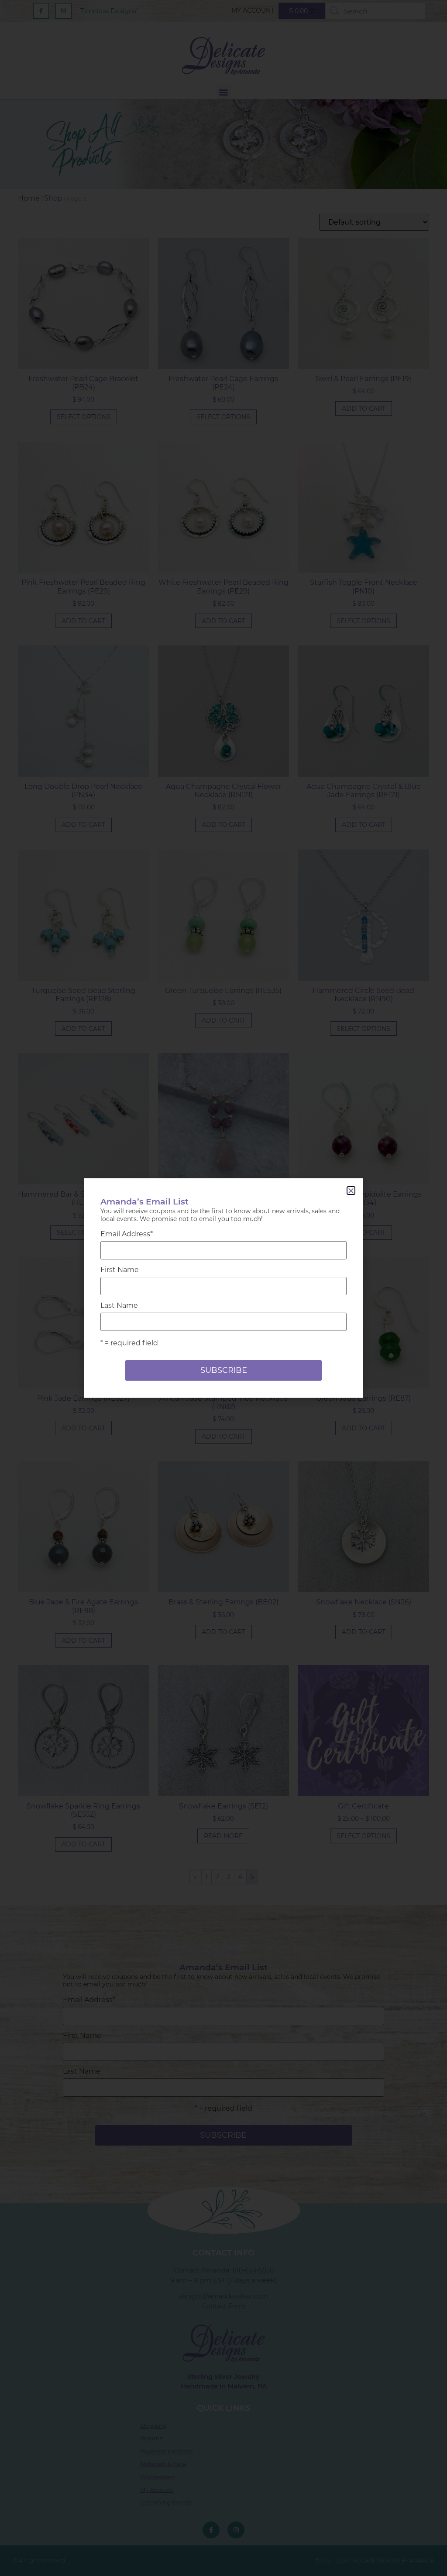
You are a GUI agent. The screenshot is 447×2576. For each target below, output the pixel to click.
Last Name (119, 1306)
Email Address (127, 1234)
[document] (223, 1288)
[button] (351, 1191)
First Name (120, 1270)
